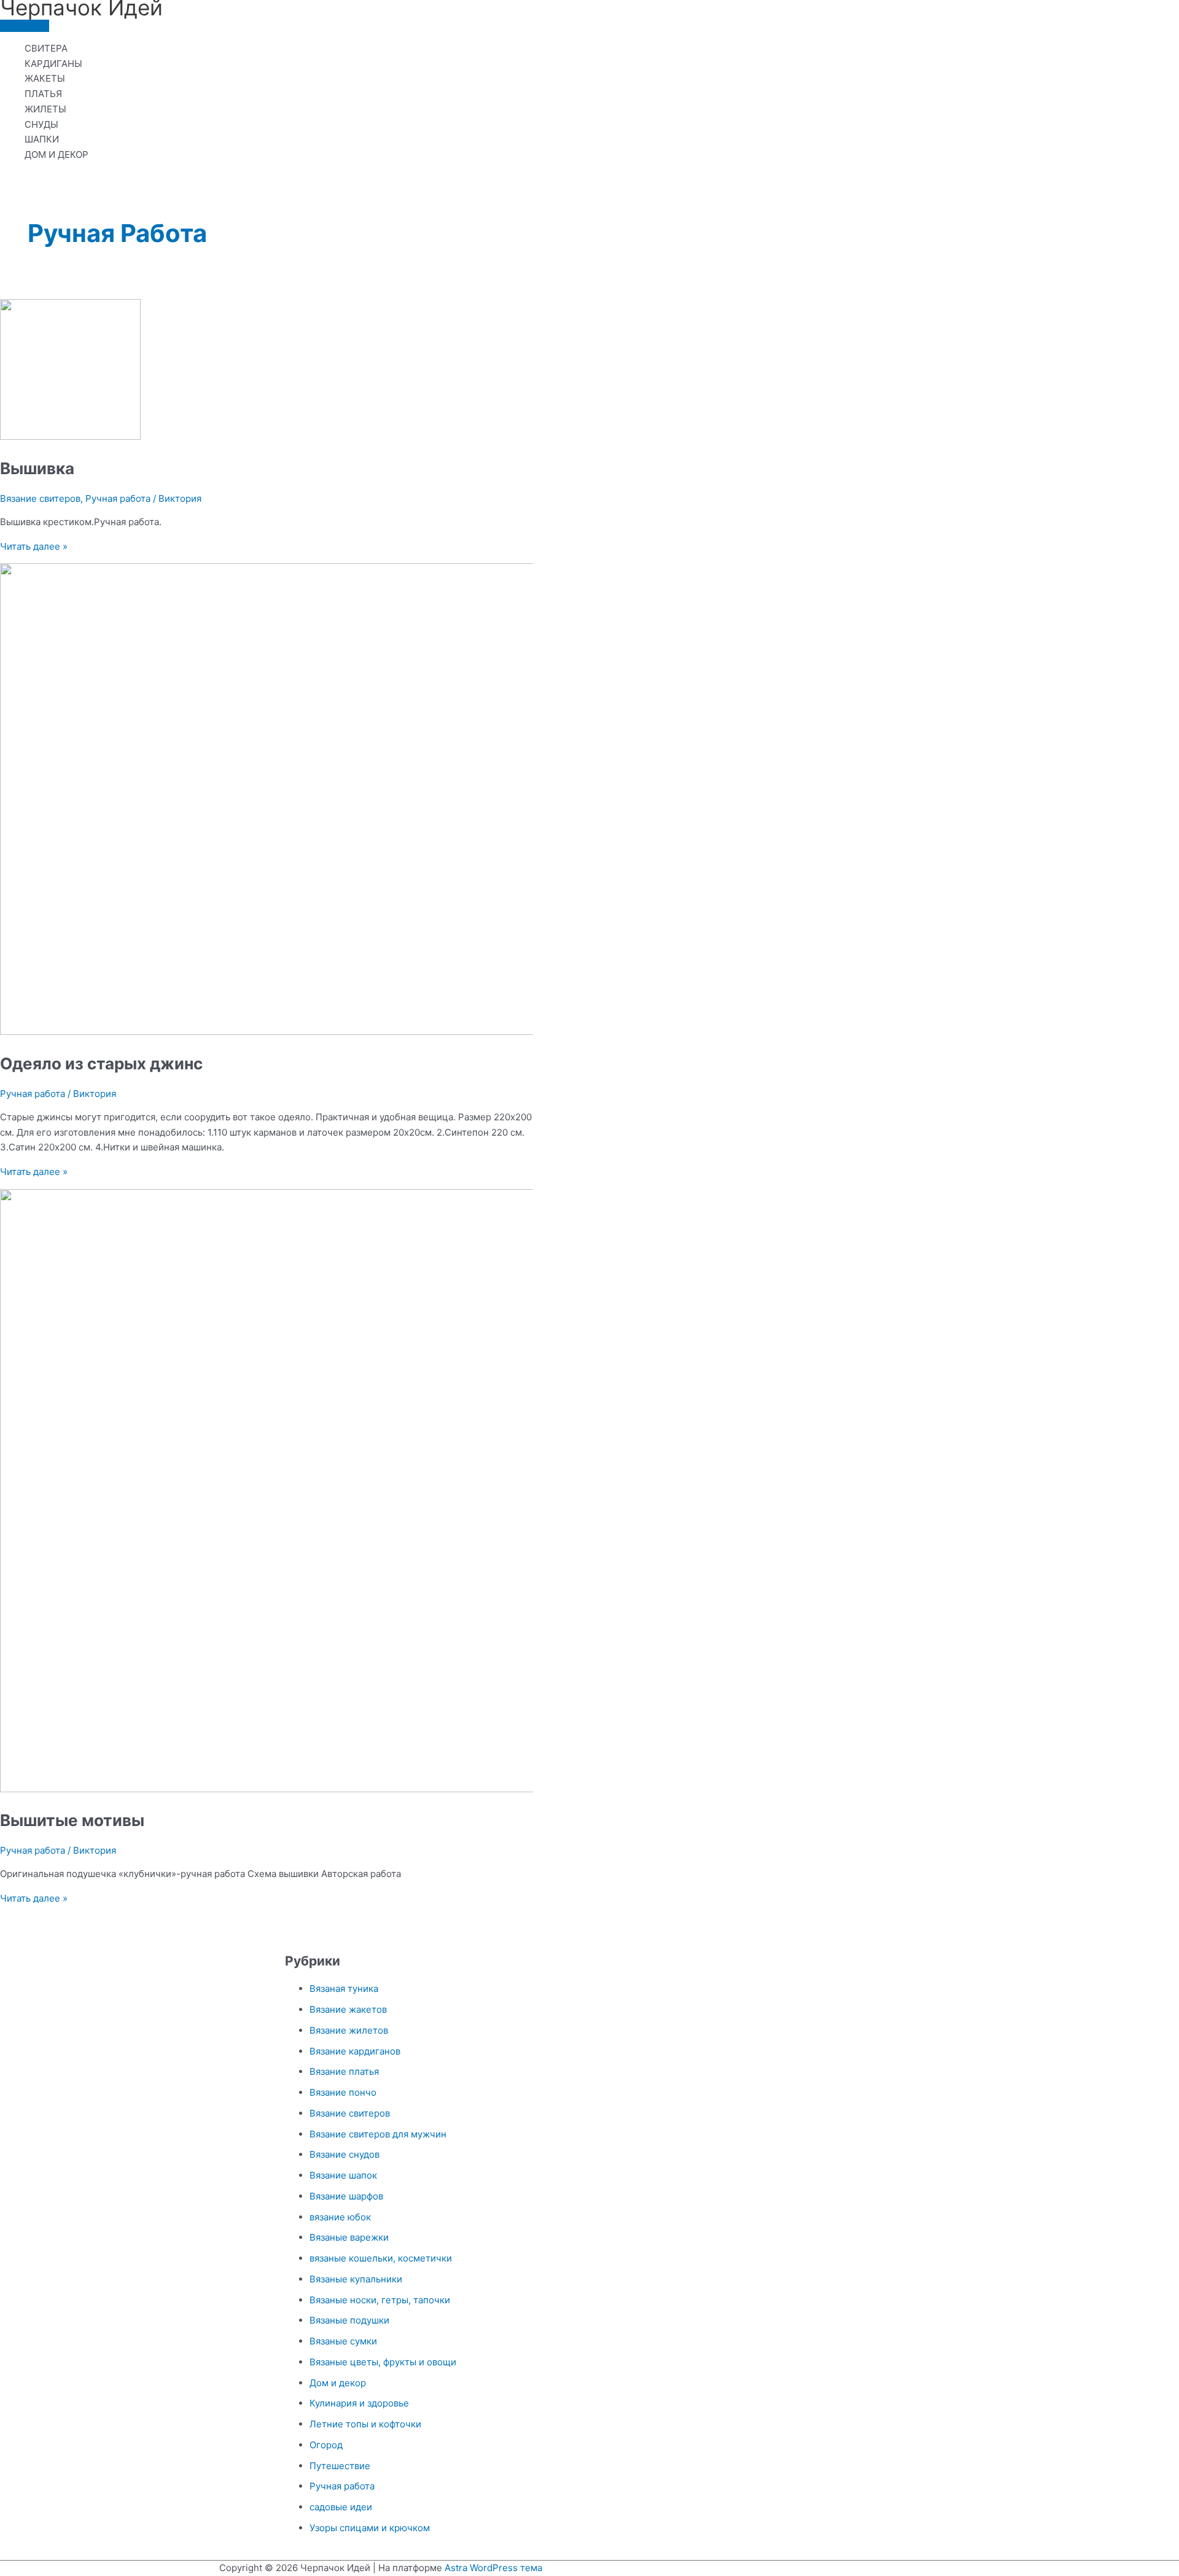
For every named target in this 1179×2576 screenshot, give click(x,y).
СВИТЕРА (46, 48)
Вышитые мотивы (72, 1820)
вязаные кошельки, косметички (381, 2258)
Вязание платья (344, 2071)
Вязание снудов (344, 2154)
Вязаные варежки (349, 2237)
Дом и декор (338, 2383)
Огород (326, 2445)
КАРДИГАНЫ (53, 64)
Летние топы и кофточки (365, 2424)
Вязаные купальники (356, 2279)
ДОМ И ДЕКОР (56, 154)
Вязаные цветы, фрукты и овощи (383, 2362)
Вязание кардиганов (355, 2051)
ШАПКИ (42, 139)
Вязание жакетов (348, 2009)
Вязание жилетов (349, 2030)
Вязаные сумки (343, 2341)
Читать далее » (34, 546)
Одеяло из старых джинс (101, 1064)
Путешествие (340, 2466)
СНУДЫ (41, 124)
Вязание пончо (343, 2092)
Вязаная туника (344, 1989)
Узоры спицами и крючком (370, 2528)
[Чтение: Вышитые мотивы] (314, 1789)
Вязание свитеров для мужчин (378, 2134)
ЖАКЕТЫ (45, 78)
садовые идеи (341, 2507)
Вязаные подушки (349, 2320)
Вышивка (37, 468)
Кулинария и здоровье (359, 2403)
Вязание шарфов (346, 2196)
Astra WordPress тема (493, 2568)
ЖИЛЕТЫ (45, 109)
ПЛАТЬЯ (43, 94)
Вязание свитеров (40, 498)
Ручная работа (118, 498)
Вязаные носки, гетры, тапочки (380, 2300)
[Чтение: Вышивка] (70, 436)
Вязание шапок (343, 2175)
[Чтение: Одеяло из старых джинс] (314, 1032)
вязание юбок (340, 2217)
